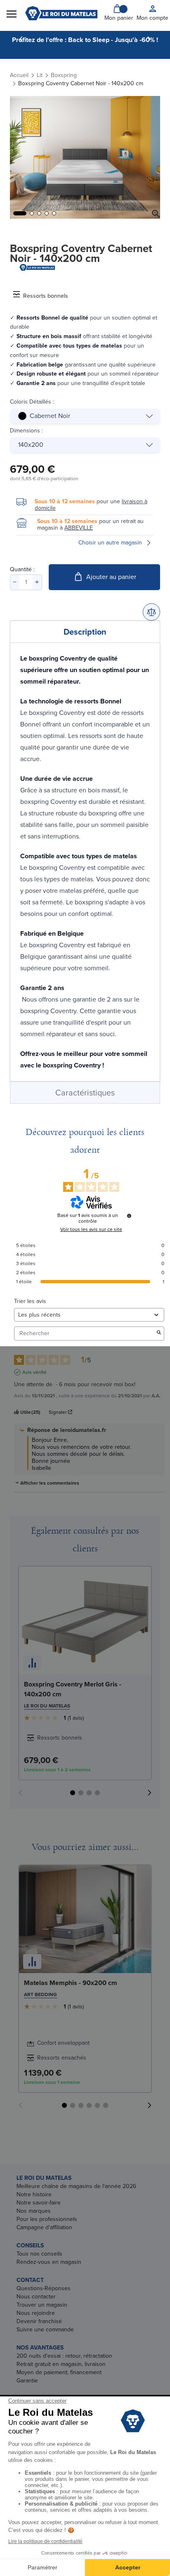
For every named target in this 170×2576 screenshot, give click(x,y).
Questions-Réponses (44, 2288)
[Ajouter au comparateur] (151, 612)
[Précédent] (21, 39)
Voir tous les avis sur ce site (91, 1229)
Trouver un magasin (42, 2305)
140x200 (31, 445)
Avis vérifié (34, 1372)
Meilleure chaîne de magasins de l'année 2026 (76, 2186)
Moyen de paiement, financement (59, 2372)
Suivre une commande (45, 2330)
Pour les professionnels (47, 2219)
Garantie (27, 2381)
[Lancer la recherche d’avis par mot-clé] (159, 1333)
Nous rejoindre (36, 2313)
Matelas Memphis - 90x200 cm (71, 1983)
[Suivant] (149, 39)
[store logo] (61, 13)
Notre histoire (34, 2194)
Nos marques (34, 2211)
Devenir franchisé (39, 2321)
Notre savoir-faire (39, 2203)
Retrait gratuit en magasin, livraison (61, 2364)
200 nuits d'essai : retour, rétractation (64, 2356)
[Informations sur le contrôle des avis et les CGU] (129, 1216)
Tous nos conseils (39, 2254)
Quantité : (22, 569)
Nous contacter (36, 2297)
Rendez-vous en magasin (49, 2262)
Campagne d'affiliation (44, 2227)
